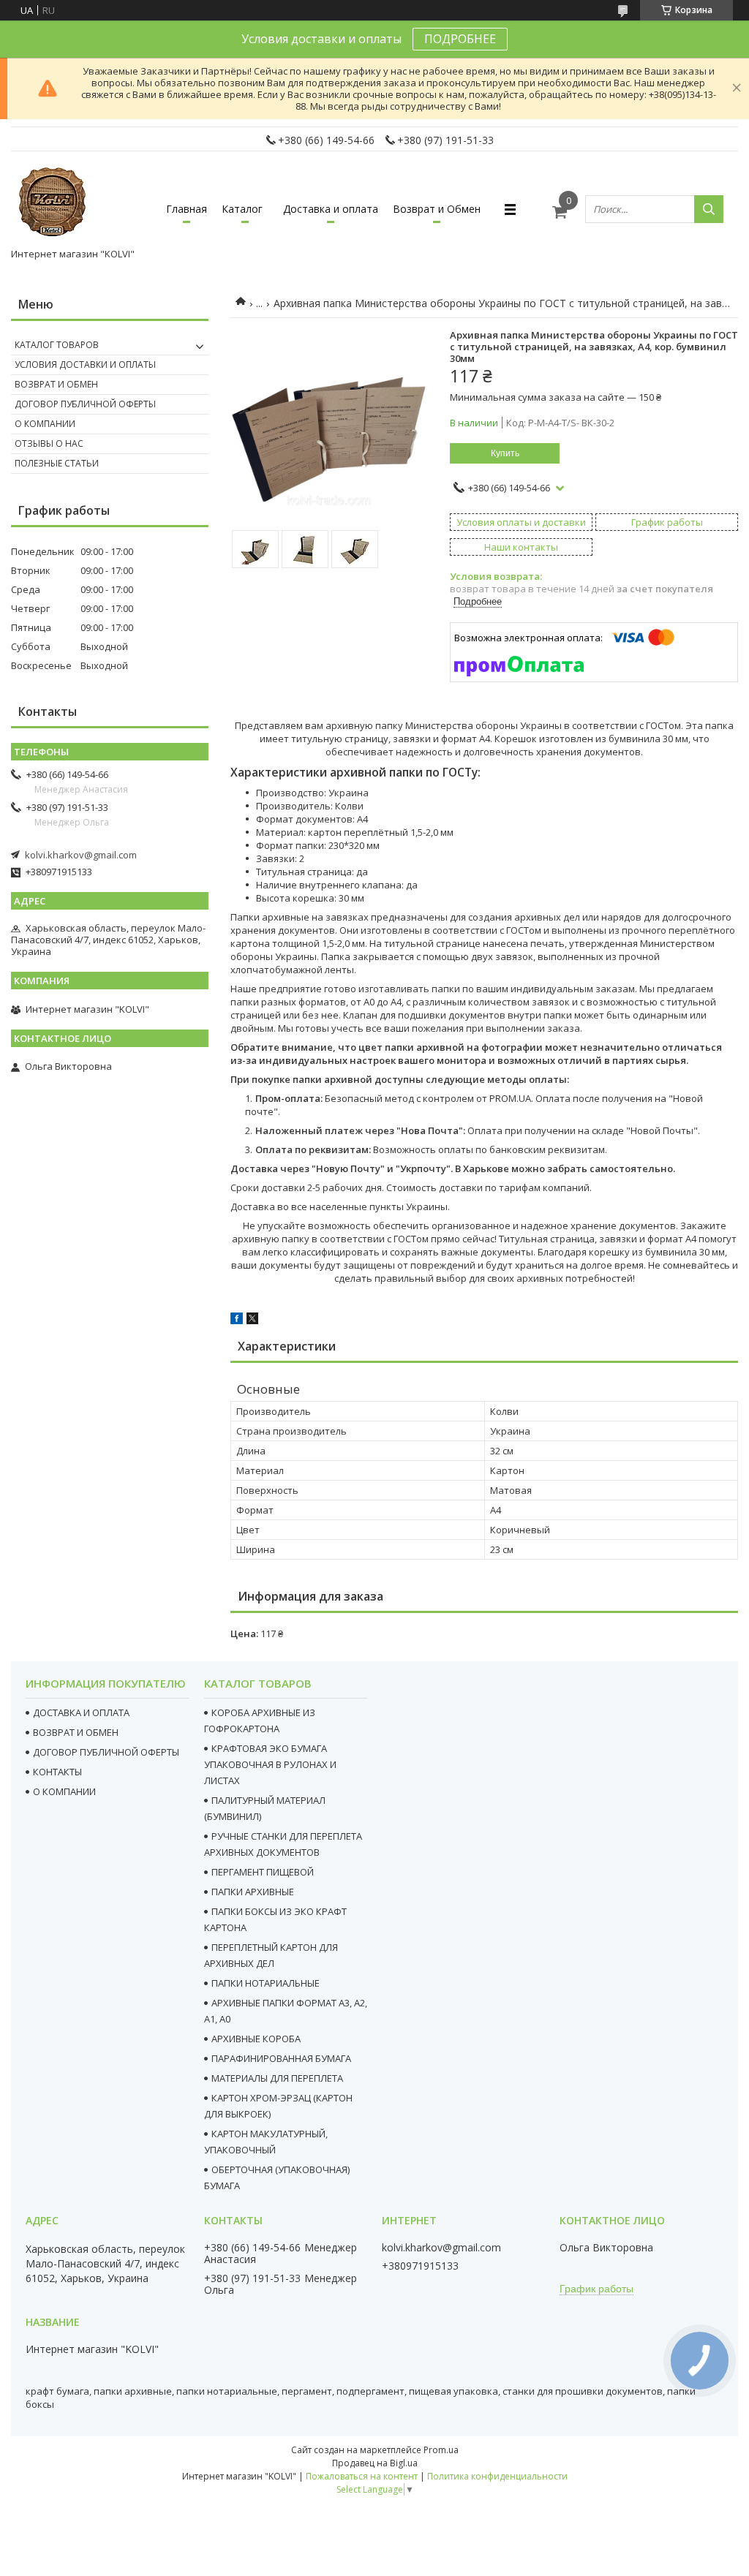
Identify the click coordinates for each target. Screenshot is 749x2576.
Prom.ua (441, 2450)
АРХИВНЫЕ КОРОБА (256, 2039)
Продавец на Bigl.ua (375, 2463)
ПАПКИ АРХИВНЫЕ (253, 1892)
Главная (187, 209)
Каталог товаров (57, 345)
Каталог (242, 209)
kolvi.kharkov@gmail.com (81, 855)
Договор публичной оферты (85, 404)
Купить (505, 453)
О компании (45, 424)
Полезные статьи (57, 463)
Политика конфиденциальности (497, 2476)
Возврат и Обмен (437, 209)
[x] (252, 1321)
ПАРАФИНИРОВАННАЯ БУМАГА (281, 2058)
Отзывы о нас (49, 443)
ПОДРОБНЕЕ (460, 39)
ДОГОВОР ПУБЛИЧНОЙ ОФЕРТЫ (106, 1752)
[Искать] (709, 209)
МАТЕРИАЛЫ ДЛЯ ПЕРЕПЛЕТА (277, 2078)
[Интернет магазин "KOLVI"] (55, 203)
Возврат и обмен (56, 384)
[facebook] (237, 1321)
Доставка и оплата (331, 209)
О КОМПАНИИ (64, 1791)
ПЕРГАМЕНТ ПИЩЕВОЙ (263, 1872)
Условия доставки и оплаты (85, 365)
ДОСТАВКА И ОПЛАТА (81, 1712)
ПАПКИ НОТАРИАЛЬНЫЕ (266, 1983)
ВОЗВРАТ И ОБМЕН (76, 1732)
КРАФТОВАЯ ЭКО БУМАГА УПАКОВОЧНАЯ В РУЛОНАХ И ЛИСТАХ (270, 1764)
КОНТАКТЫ (57, 1772)
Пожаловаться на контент (362, 2476)
